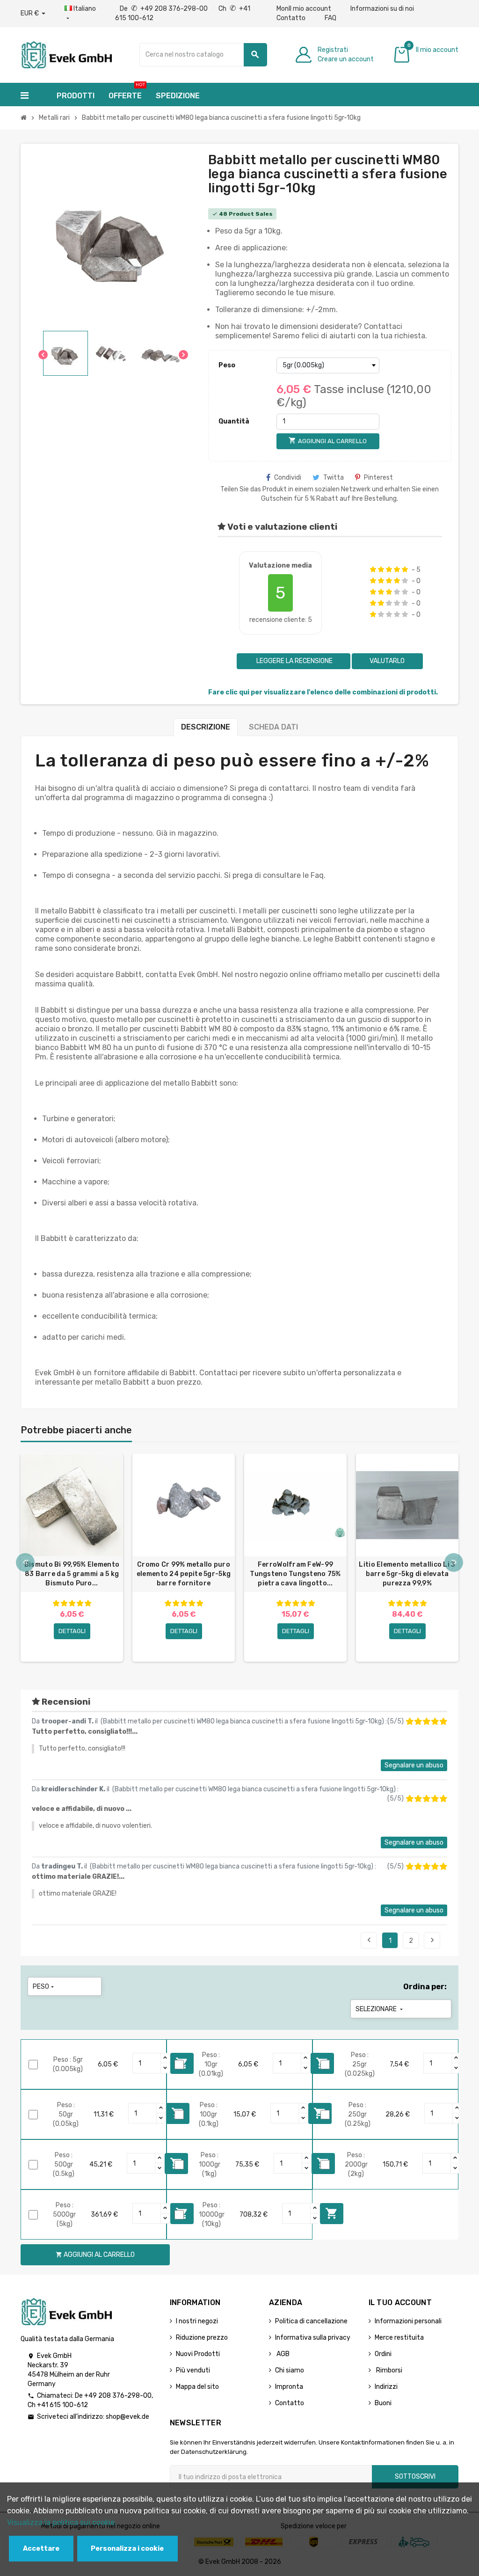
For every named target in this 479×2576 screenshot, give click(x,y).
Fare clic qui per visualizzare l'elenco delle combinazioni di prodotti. (323, 692)
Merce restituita (399, 2338)
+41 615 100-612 (62, 2405)
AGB (282, 2354)
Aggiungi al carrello (332, 2213)
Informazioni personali (408, 2321)
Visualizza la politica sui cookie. (62, 2522)
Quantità (234, 421)
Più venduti (193, 2370)
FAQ (330, 18)
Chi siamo (290, 2370)
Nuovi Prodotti (198, 2354)
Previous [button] (25, 1562)
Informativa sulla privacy (313, 2338)
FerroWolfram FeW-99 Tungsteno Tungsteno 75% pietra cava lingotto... (295, 1574)
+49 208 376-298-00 (118, 2396)
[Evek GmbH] (66, 54)
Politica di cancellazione (311, 2321)
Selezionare (380, 2009)
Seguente (432, 1940)
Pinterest (378, 478)
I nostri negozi (197, 2321)
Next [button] (454, 1562)
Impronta (289, 2387)
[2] (381, 569)
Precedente (369, 1940)
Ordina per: (425, 1987)
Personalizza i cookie (127, 2549)
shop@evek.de (127, 2417)
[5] (405, 569)
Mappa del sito (197, 2387)
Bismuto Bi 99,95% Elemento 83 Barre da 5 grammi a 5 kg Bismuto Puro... (72, 1574)
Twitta (334, 478)
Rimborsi (388, 2370)
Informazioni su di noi (382, 9)
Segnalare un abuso (414, 1765)
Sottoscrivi (415, 2477)
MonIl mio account (304, 9)
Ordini (383, 2354)
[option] (72, 1558)
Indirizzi (386, 2387)
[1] (373, 569)
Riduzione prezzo (202, 2338)
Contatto (291, 18)
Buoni (383, 2403)
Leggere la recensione (294, 661)
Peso (227, 365)
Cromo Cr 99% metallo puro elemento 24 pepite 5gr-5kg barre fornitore (184, 1574)
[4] (397, 569)
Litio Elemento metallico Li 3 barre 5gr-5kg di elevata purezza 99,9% (407, 1574)
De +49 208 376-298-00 (164, 9)
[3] (389, 569)
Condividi (288, 478)
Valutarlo (387, 661)
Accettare (41, 2549)
